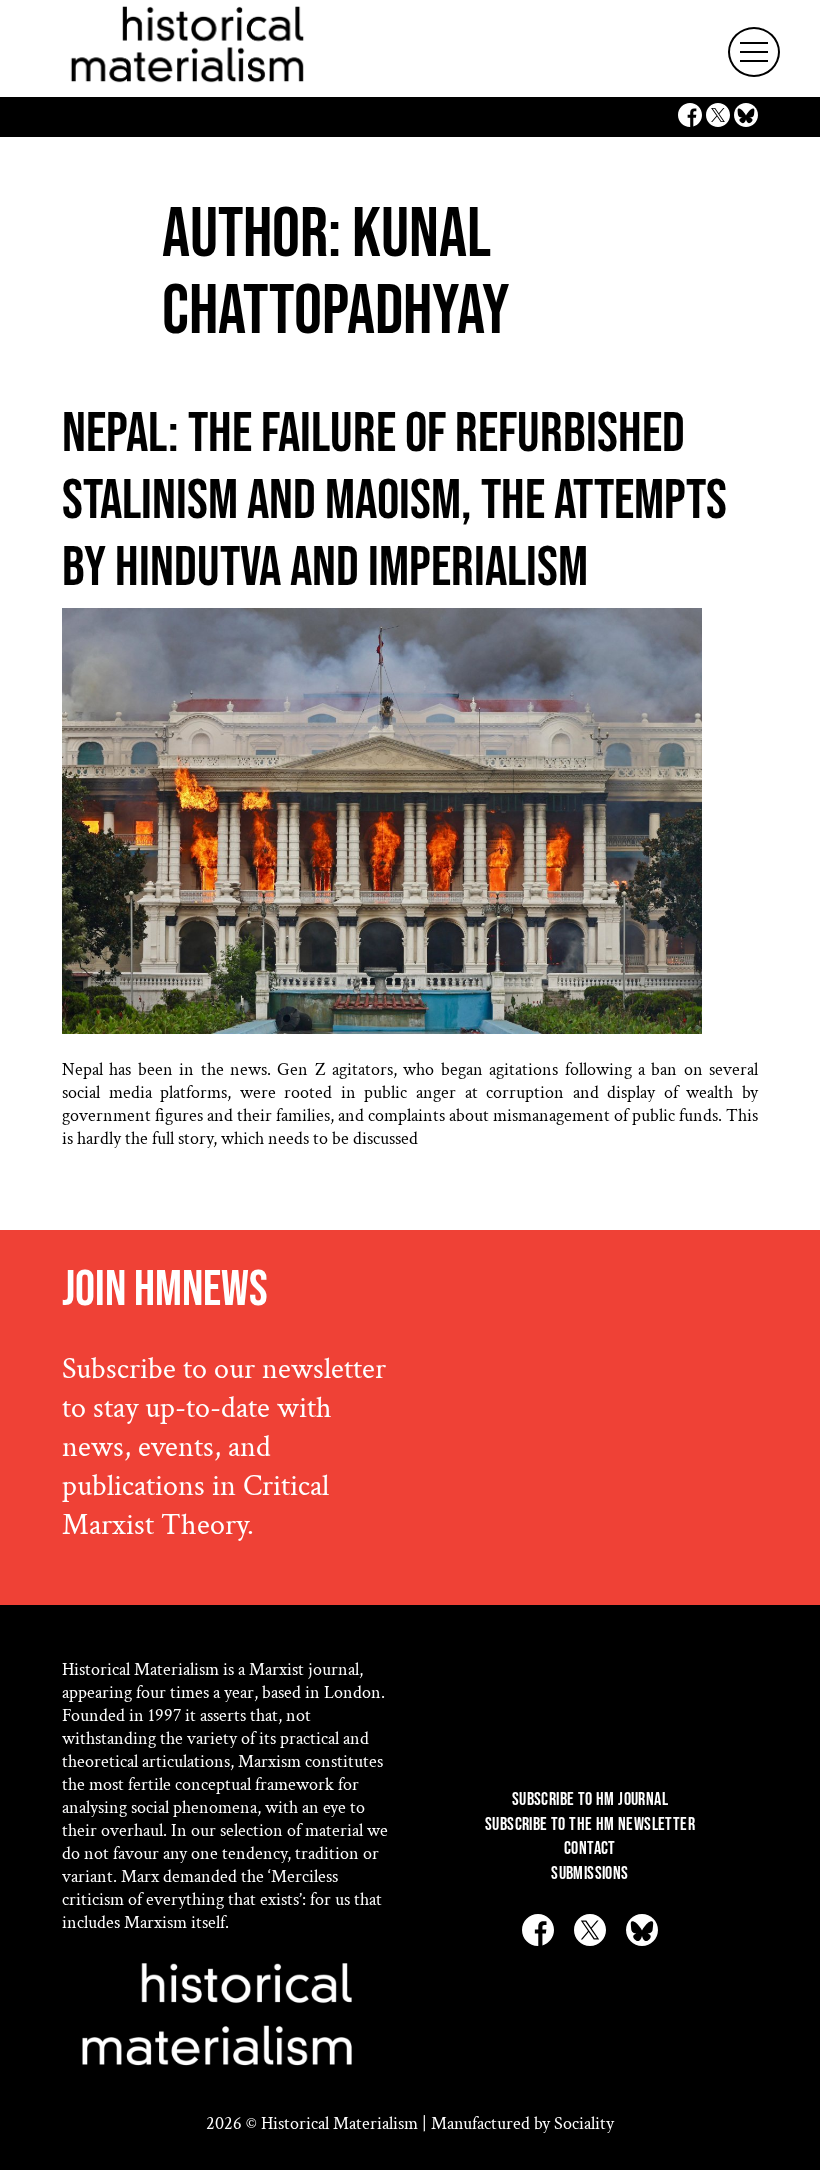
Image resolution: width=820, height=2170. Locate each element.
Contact (590, 1848)
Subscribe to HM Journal (590, 1799)
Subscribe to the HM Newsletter (590, 1824)
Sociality (584, 2123)
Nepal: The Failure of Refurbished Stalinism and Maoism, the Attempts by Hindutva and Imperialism (394, 501)
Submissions (589, 1873)
